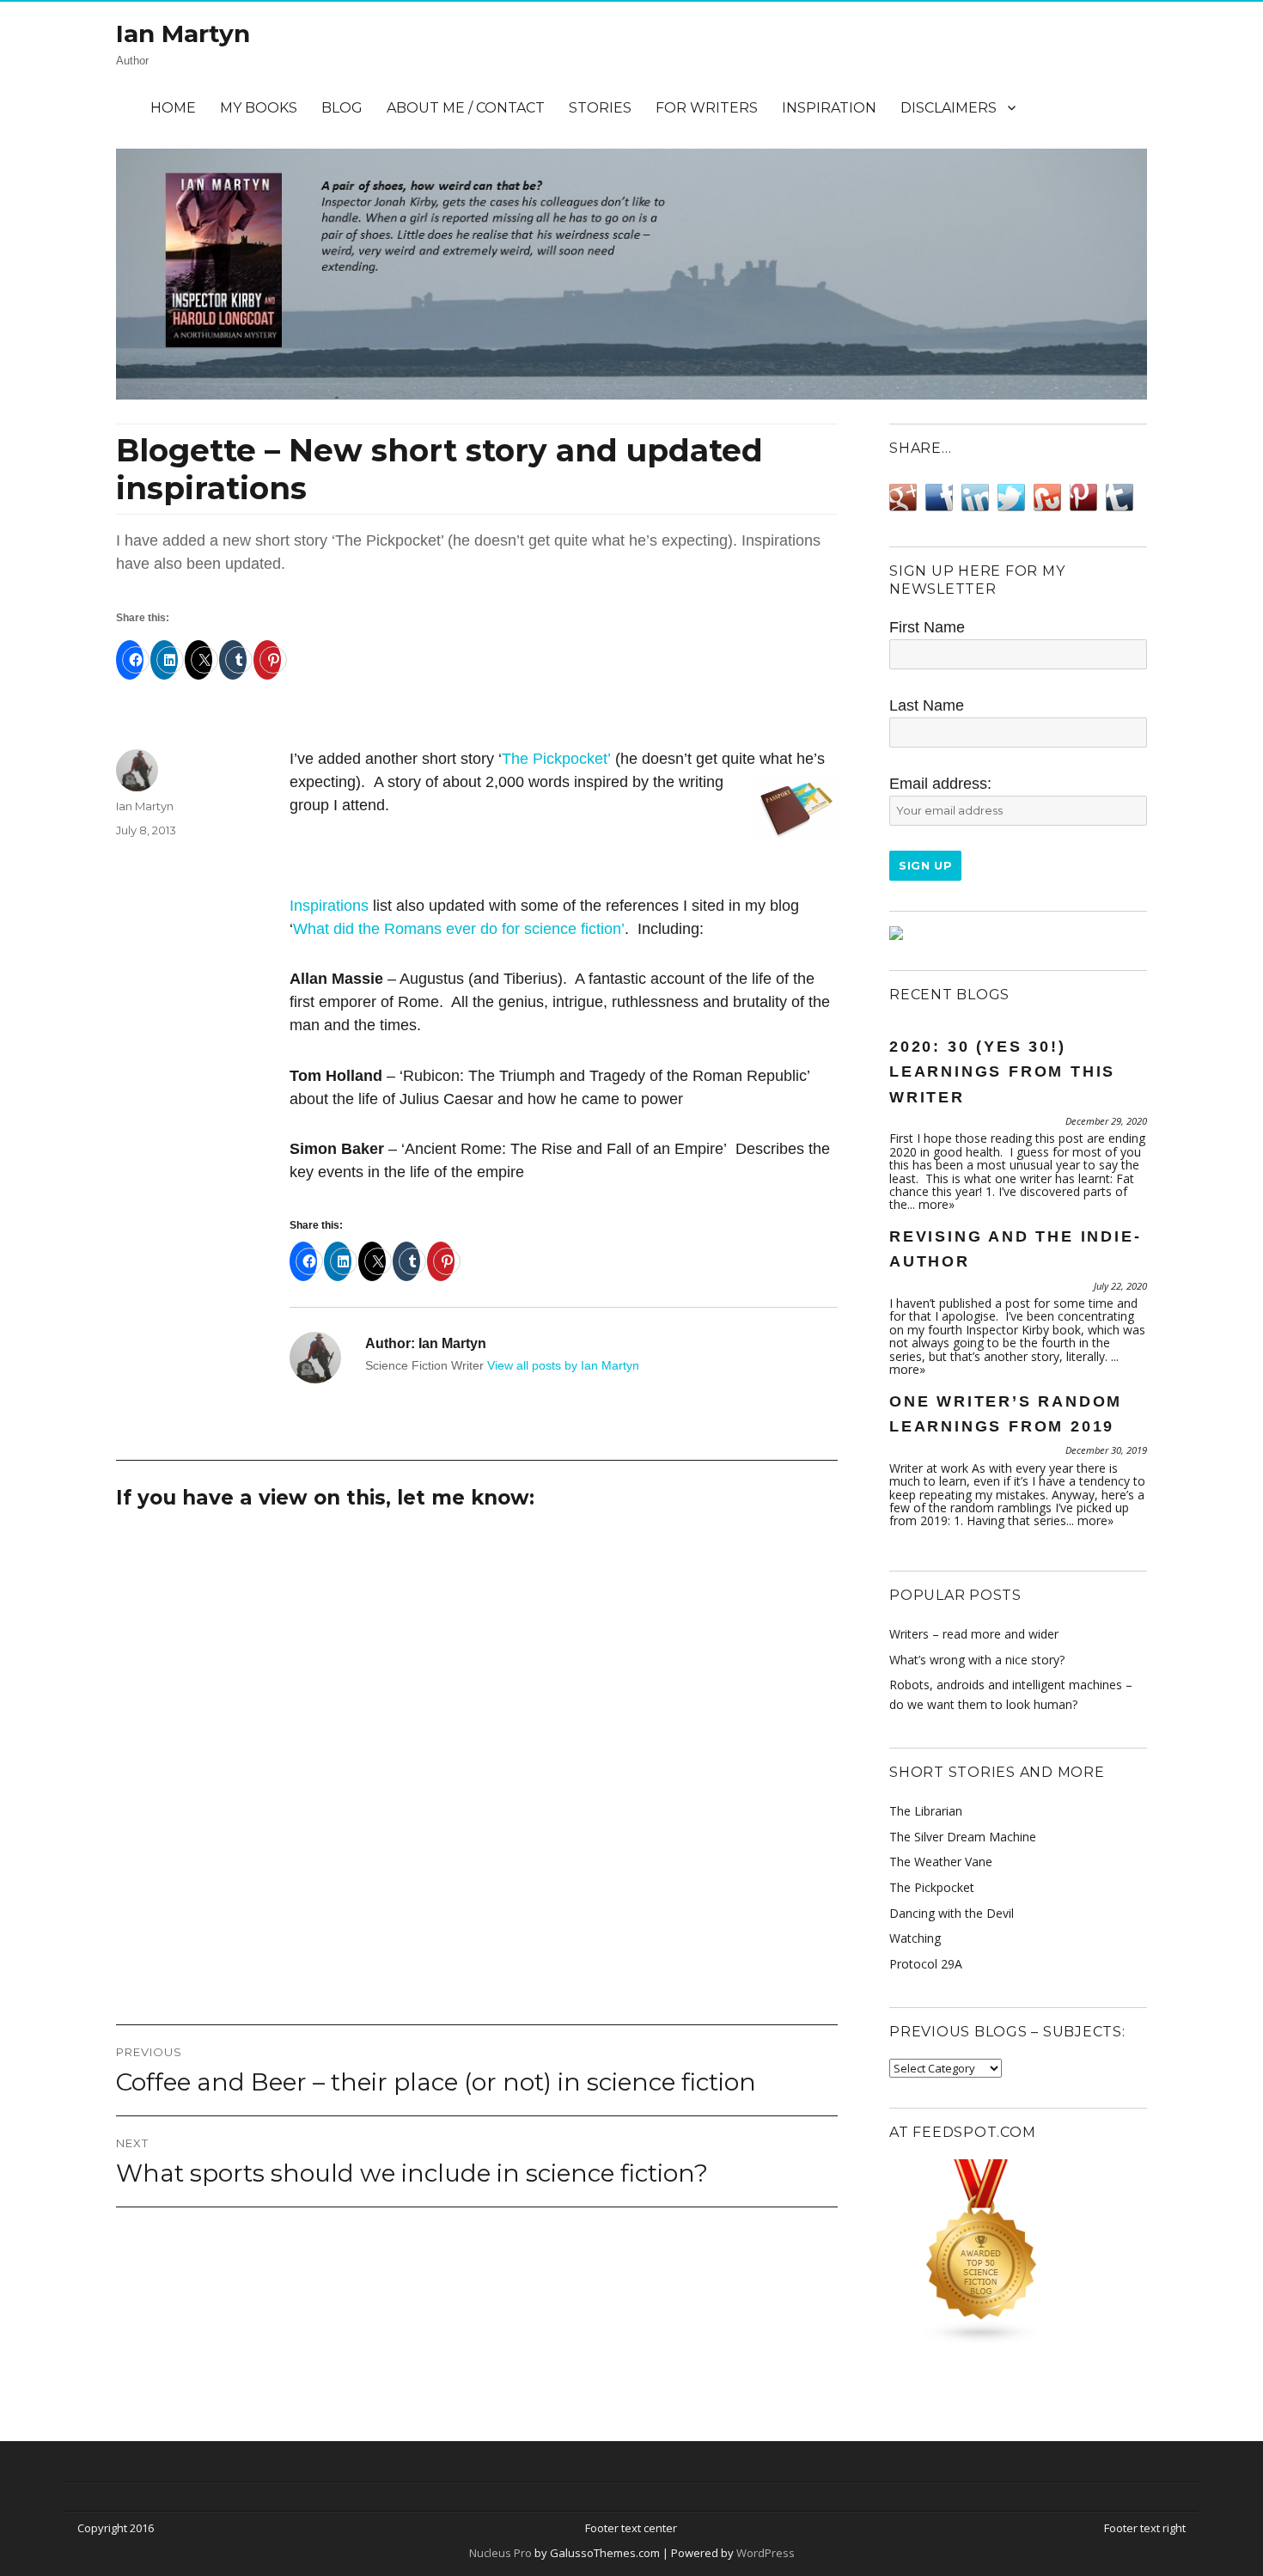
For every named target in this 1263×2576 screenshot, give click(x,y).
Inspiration (829, 108)
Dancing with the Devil (952, 1913)
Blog (342, 108)
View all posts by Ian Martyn (563, 1365)
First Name (927, 627)
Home (173, 108)
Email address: (940, 784)
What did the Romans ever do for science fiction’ (459, 929)
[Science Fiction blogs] (1018, 2252)
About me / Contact (466, 108)
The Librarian (926, 1811)
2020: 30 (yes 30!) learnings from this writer (1002, 1072)
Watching (915, 1938)
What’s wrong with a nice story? (977, 1660)
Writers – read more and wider (974, 1634)
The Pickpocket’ (556, 759)
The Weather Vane (941, 1862)
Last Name (927, 705)
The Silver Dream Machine (963, 1837)
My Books (259, 108)
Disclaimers (949, 108)
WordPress (764, 2553)
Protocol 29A (926, 1964)
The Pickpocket (932, 1887)
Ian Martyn (183, 34)
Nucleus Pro (500, 2553)
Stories (600, 108)
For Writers (707, 108)
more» (937, 1204)
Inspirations (329, 906)
